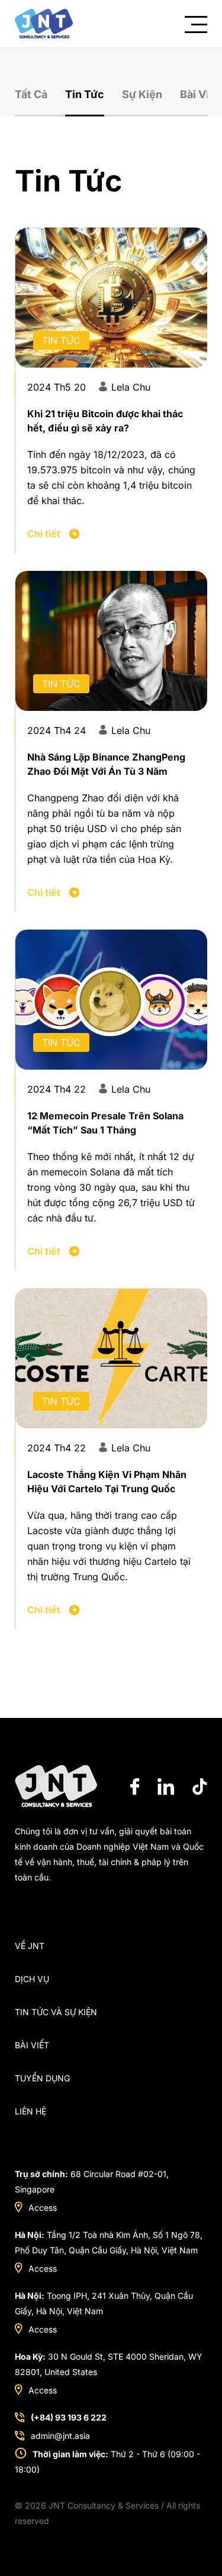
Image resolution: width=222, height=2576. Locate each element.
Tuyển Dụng (42, 2078)
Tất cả (31, 94)
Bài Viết (200, 94)
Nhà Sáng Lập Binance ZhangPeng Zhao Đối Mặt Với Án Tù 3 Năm (106, 764)
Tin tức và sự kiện (56, 2012)
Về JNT (30, 1946)
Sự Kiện (142, 94)
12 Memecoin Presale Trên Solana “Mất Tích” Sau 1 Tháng (105, 1123)
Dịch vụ (32, 1979)
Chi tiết (45, 534)
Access (43, 2208)
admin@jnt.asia (60, 2436)
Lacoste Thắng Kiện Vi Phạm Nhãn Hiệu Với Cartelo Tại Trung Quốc (107, 1482)
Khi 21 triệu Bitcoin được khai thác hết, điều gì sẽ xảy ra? (105, 421)
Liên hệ (30, 2111)
